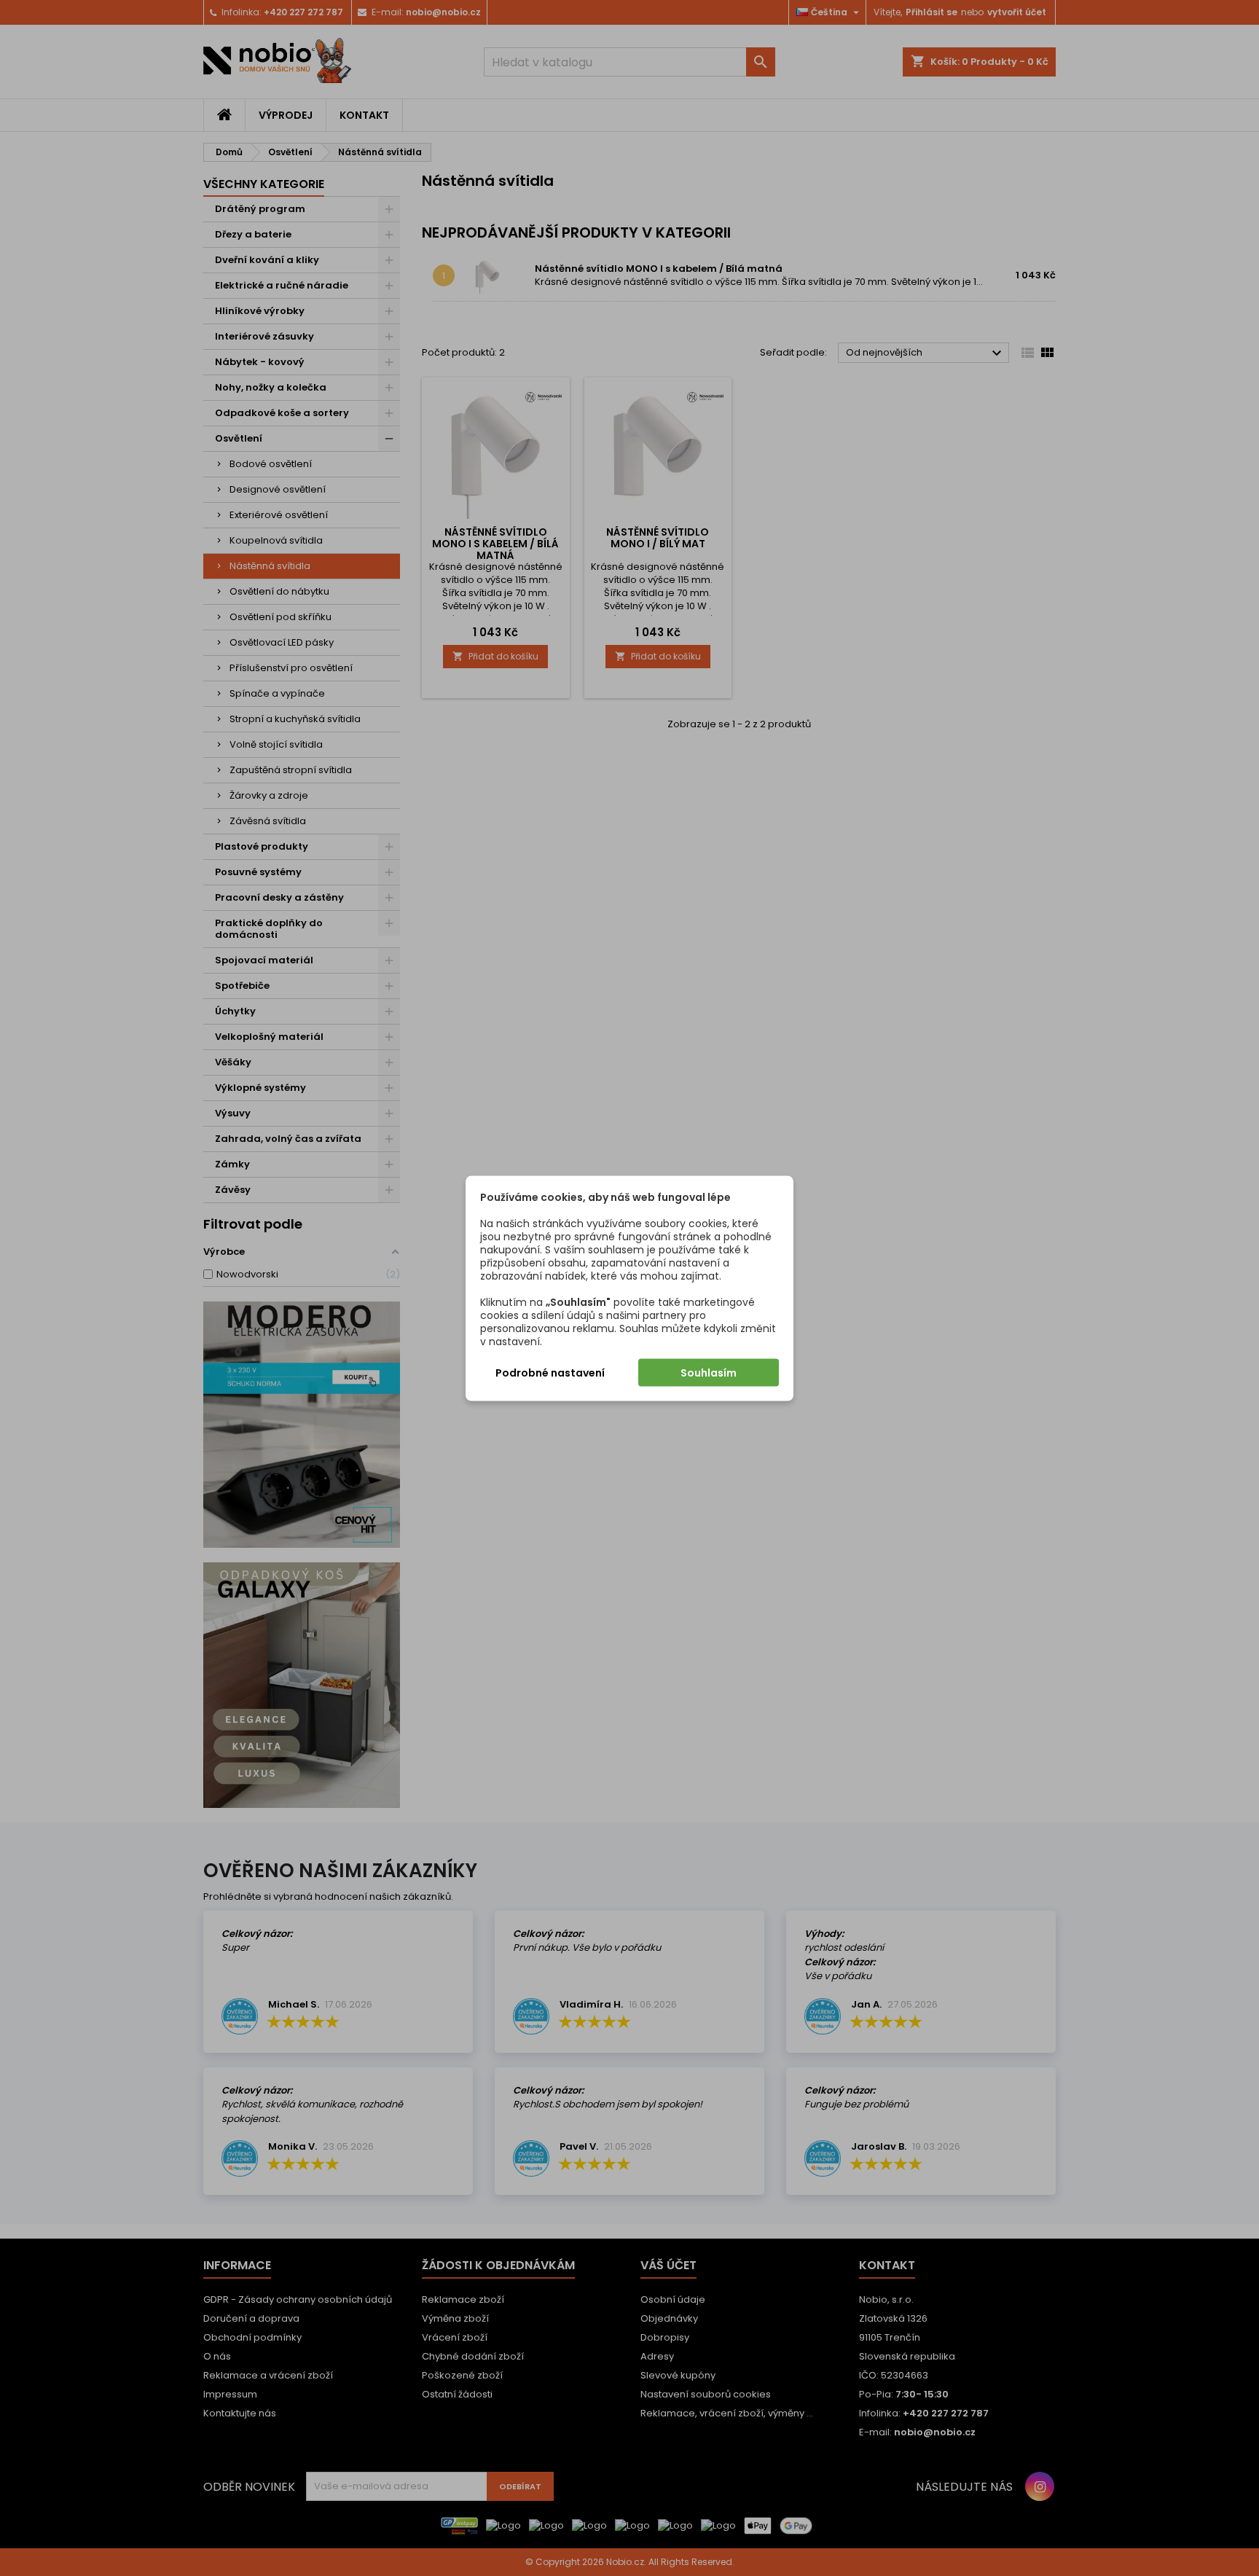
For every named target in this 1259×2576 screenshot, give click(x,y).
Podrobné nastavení (550, 1372)
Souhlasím (709, 1372)
